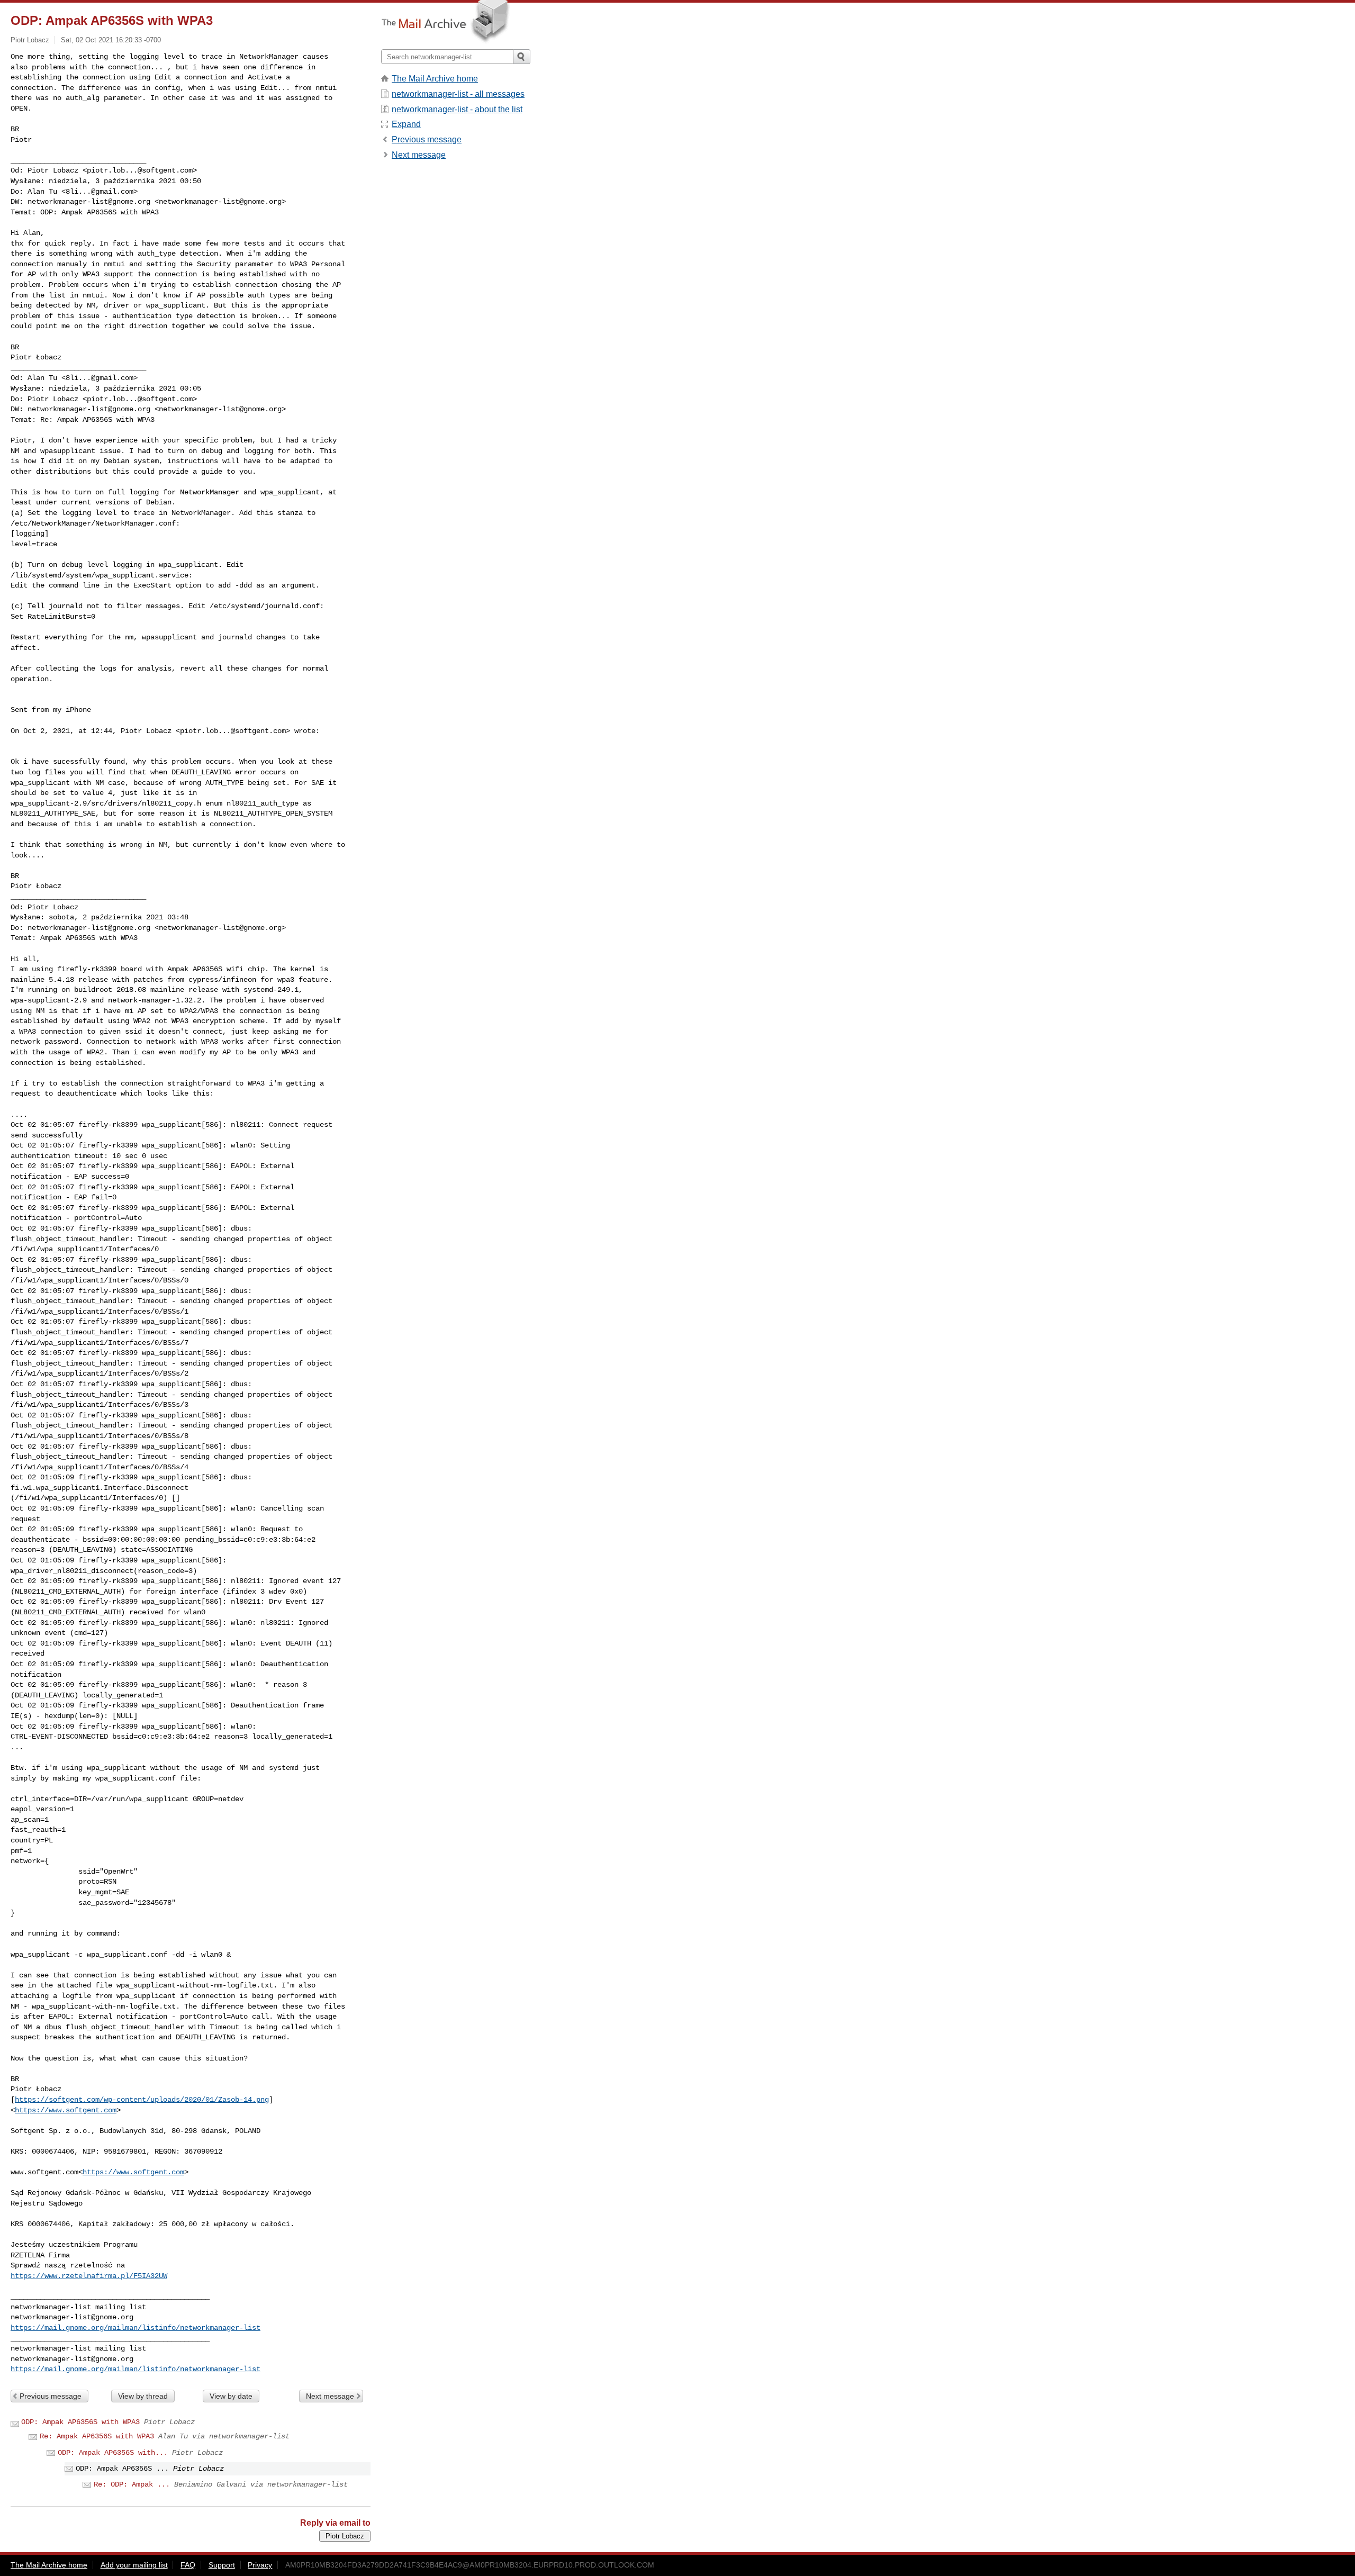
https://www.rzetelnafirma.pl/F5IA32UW (89, 2276)
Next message (330, 2396)
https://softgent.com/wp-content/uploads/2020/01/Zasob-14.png (142, 2100)
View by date (231, 2396)
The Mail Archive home (435, 79)
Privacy (260, 2565)
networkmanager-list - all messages (458, 94)
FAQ (188, 2565)
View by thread (143, 2396)
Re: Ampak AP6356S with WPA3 (97, 2436)
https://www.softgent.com (66, 2110)
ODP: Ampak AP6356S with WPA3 (80, 2422)
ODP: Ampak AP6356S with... (113, 2453)
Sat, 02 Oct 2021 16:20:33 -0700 (111, 40)
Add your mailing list (134, 2565)
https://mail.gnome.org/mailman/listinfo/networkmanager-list (135, 2328)
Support (222, 2565)
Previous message (51, 2396)
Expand (406, 124)
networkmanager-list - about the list (457, 109)
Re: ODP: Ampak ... (132, 2484)
